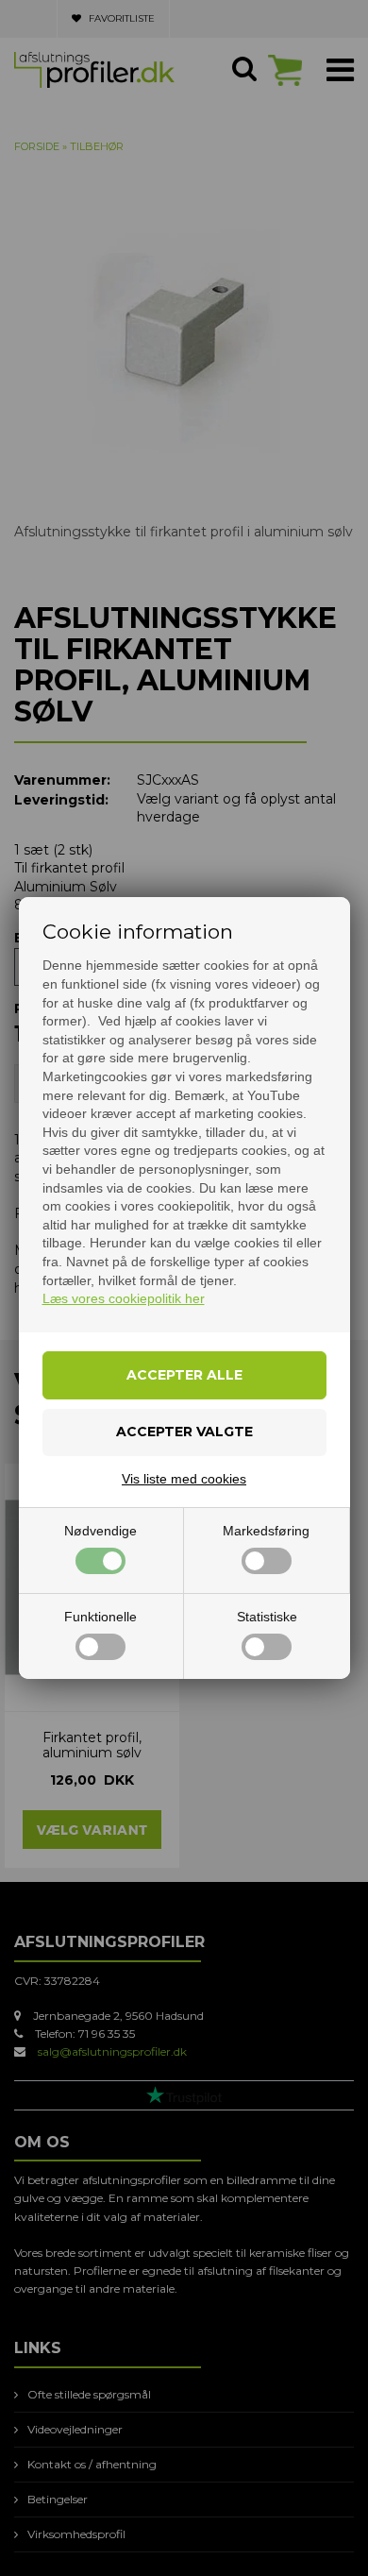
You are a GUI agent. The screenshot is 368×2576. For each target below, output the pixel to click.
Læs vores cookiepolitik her (124, 1298)
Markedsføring (266, 1531)
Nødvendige (100, 1531)
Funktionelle (100, 1617)
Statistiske (267, 1617)
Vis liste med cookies (184, 1479)
